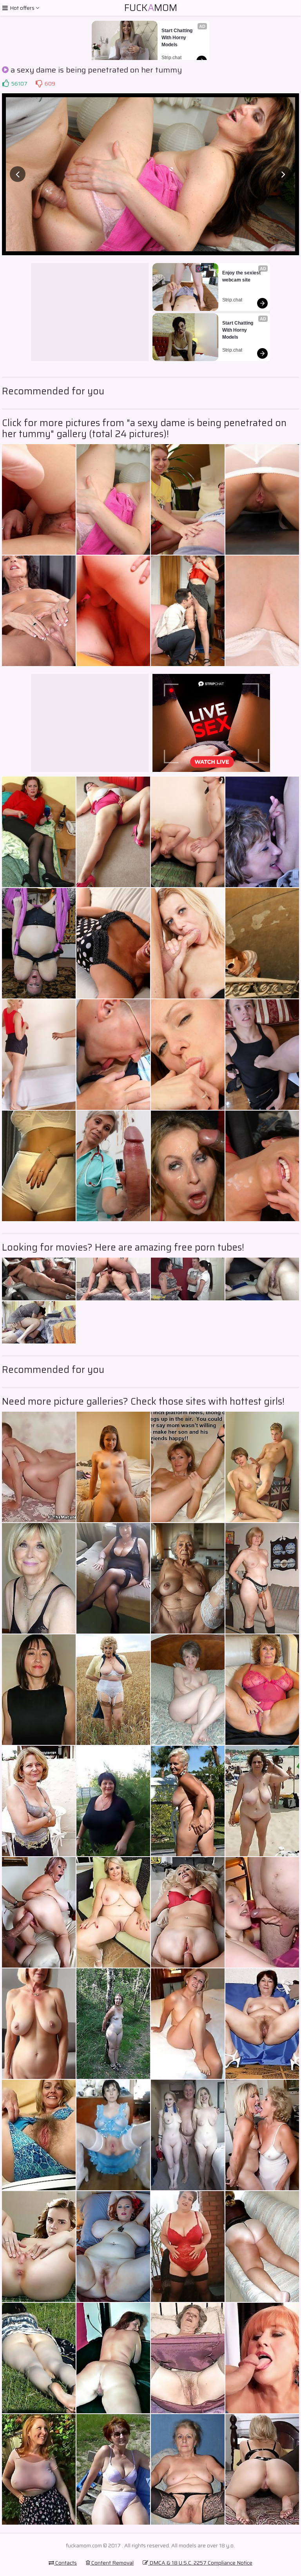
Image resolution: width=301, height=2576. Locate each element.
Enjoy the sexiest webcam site (242, 276)
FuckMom (151, 8)
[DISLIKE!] (39, 84)
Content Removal (112, 2563)
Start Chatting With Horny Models (178, 38)
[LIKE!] (5, 84)
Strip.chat (171, 58)
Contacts (65, 2563)
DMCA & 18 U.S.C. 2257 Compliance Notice (200, 2563)
